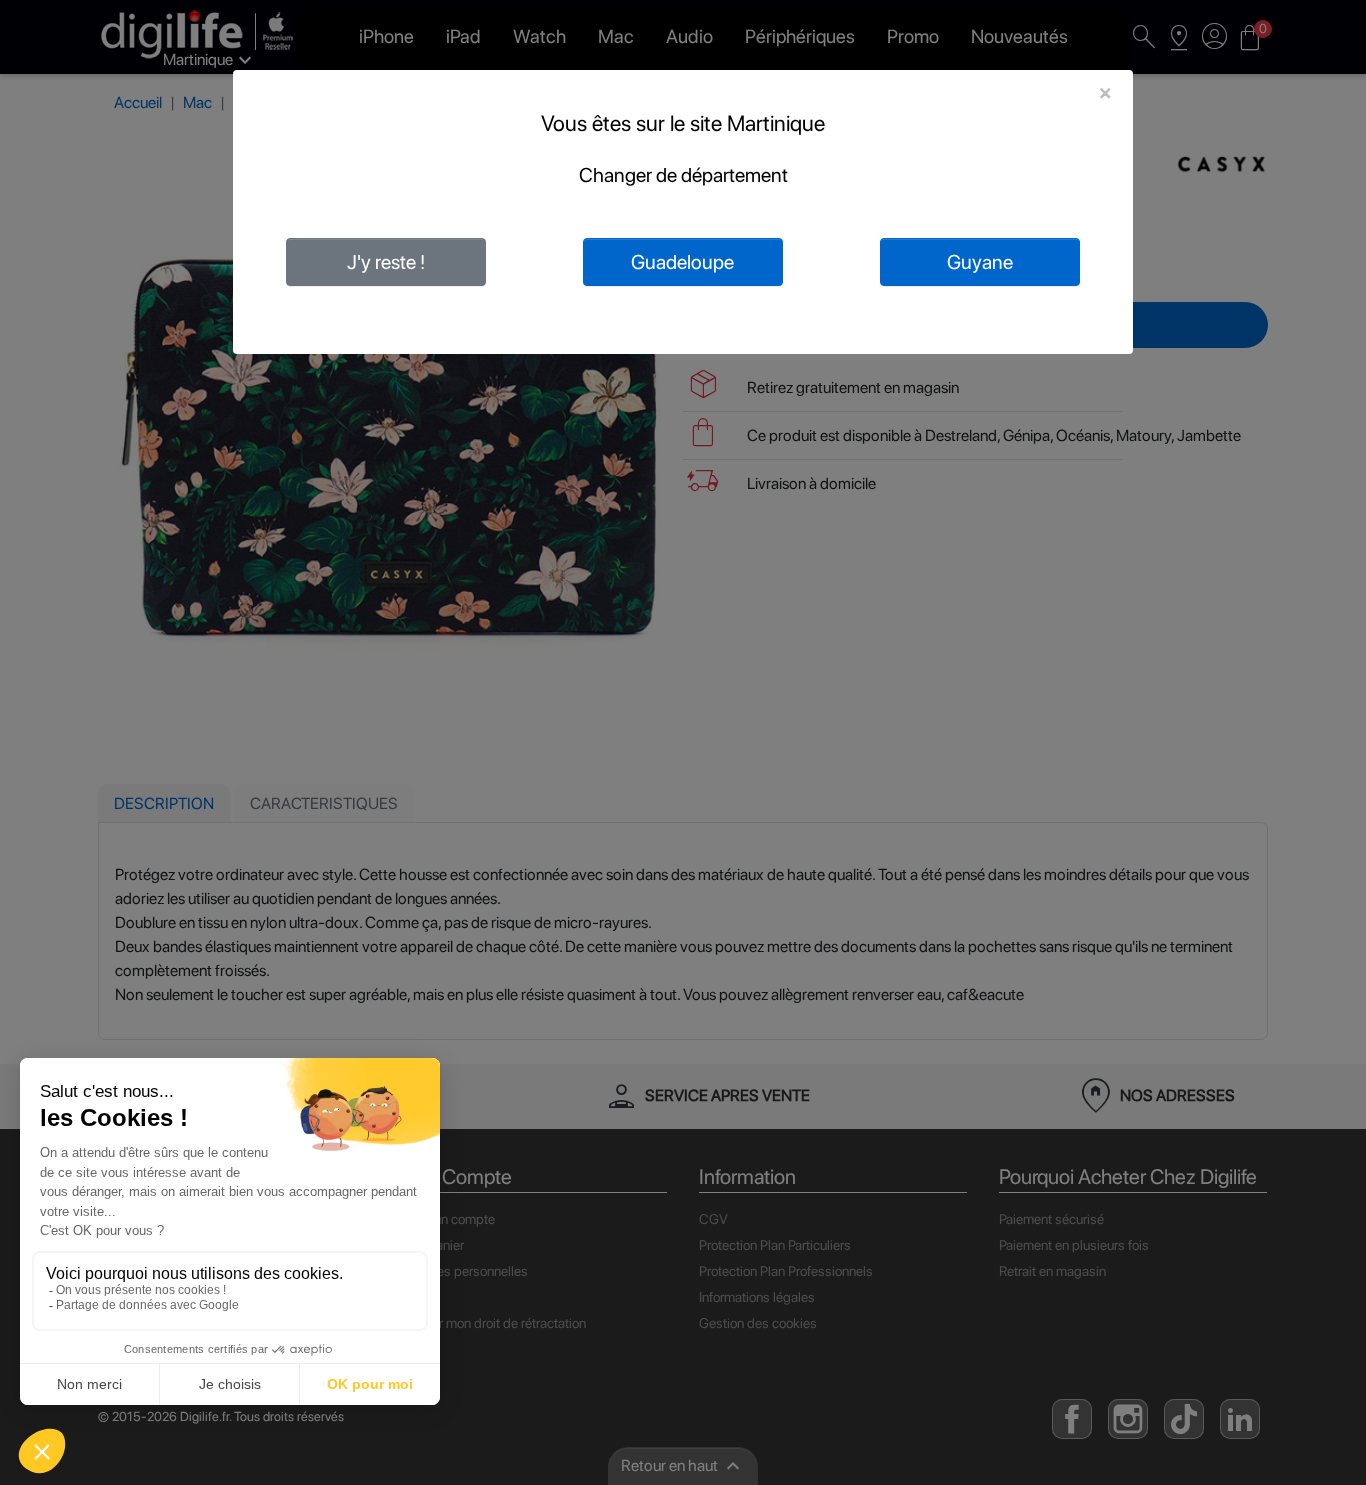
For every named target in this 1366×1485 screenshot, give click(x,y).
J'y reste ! (386, 262)
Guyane (980, 262)
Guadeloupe (682, 262)
